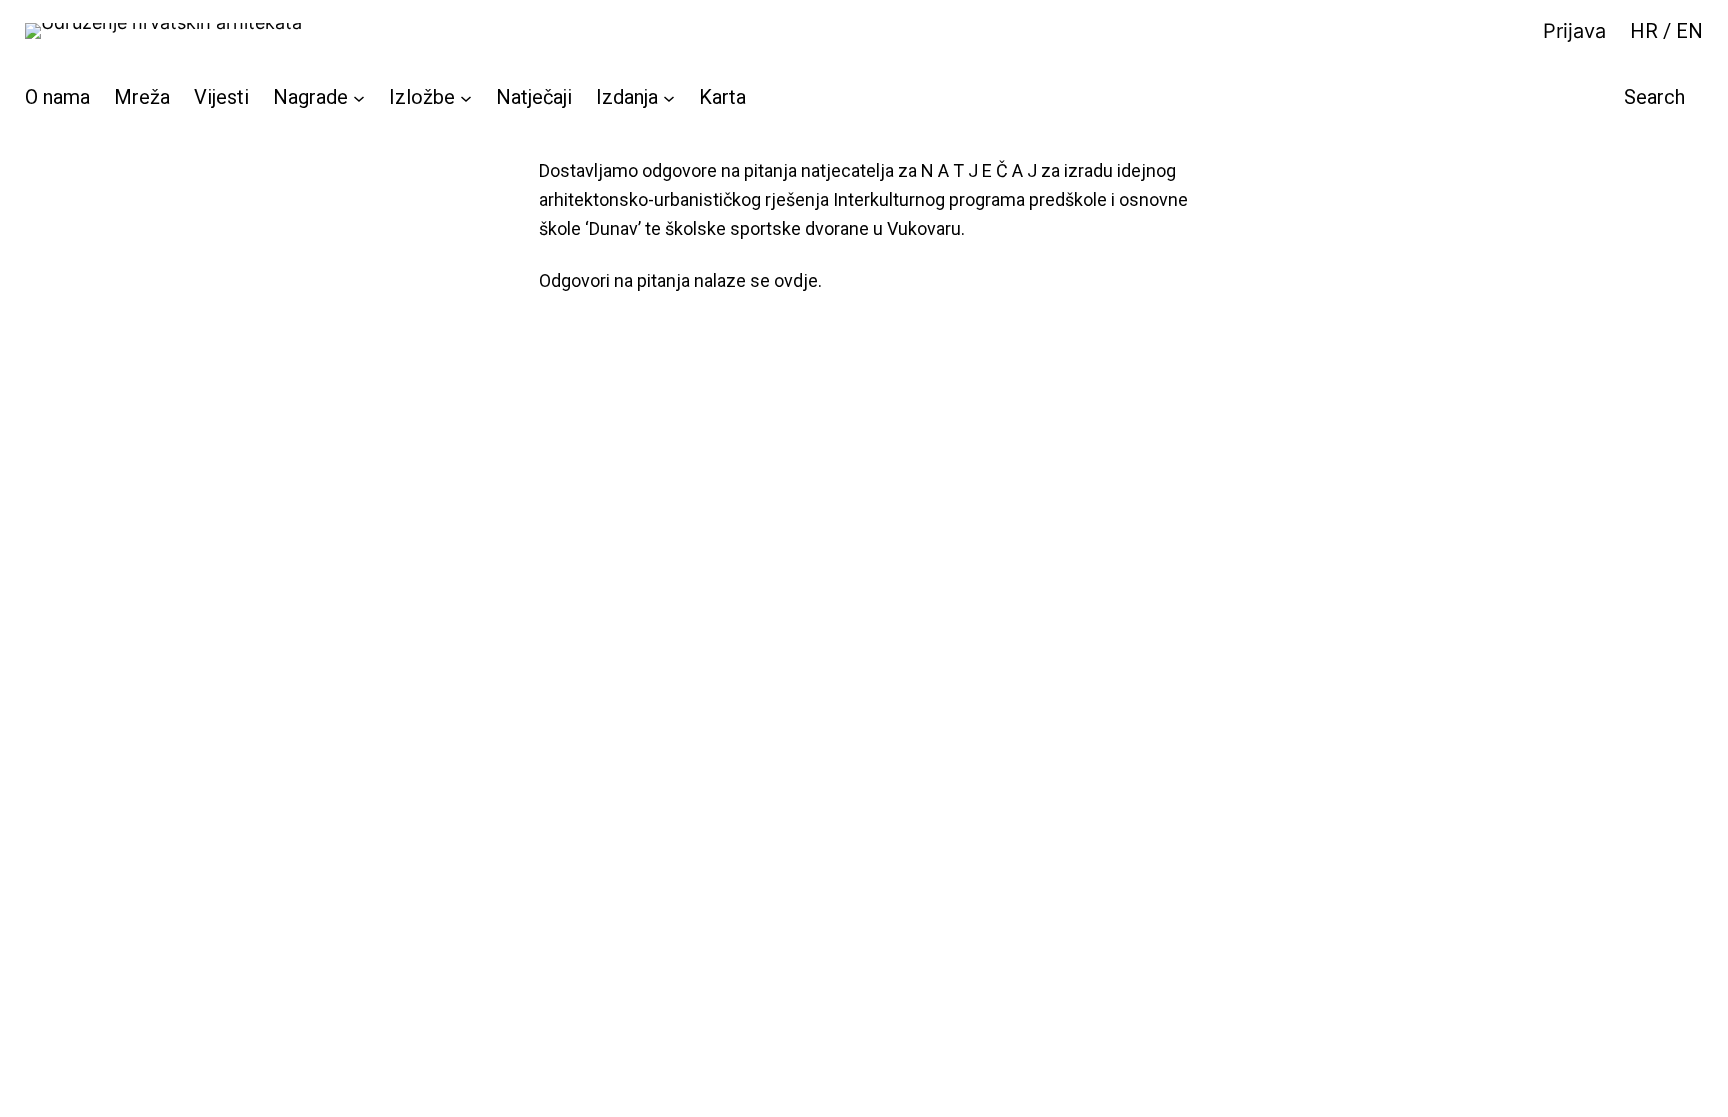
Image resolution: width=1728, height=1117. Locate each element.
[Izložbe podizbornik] (466, 97)
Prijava (1574, 31)
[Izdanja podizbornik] (669, 97)
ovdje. (798, 280)
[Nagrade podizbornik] (359, 97)
